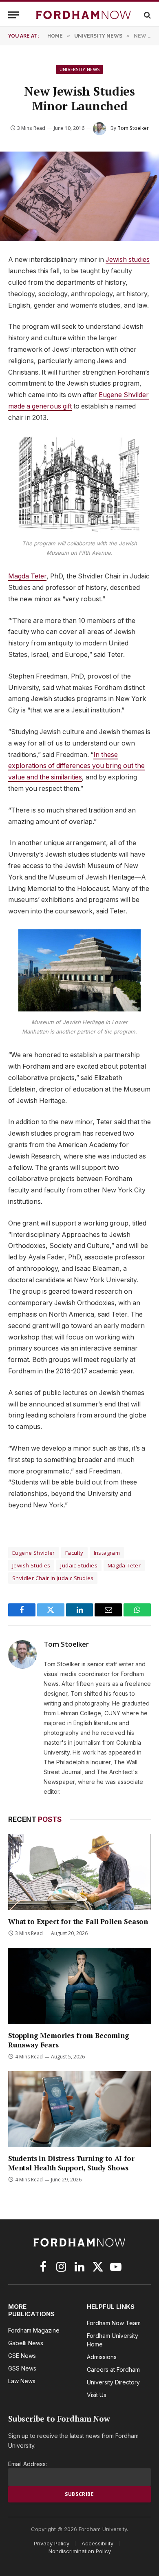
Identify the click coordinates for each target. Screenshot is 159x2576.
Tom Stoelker (133, 128)
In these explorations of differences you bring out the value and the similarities (76, 766)
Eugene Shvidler (34, 1553)
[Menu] (13, 15)
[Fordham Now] (84, 15)
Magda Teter (27, 576)
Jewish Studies (31, 1565)
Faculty (74, 1553)
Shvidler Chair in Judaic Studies (53, 1578)
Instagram (107, 1553)
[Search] (147, 15)
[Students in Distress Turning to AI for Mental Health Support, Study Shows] (79, 2109)
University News (80, 69)
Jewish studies (128, 260)
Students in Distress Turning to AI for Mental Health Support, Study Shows (71, 2163)
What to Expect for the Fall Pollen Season (78, 1921)
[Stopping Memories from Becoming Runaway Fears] (79, 1986)
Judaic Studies (79, 1565)
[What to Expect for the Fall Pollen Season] (79, 1872)
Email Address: (28, 2464)
